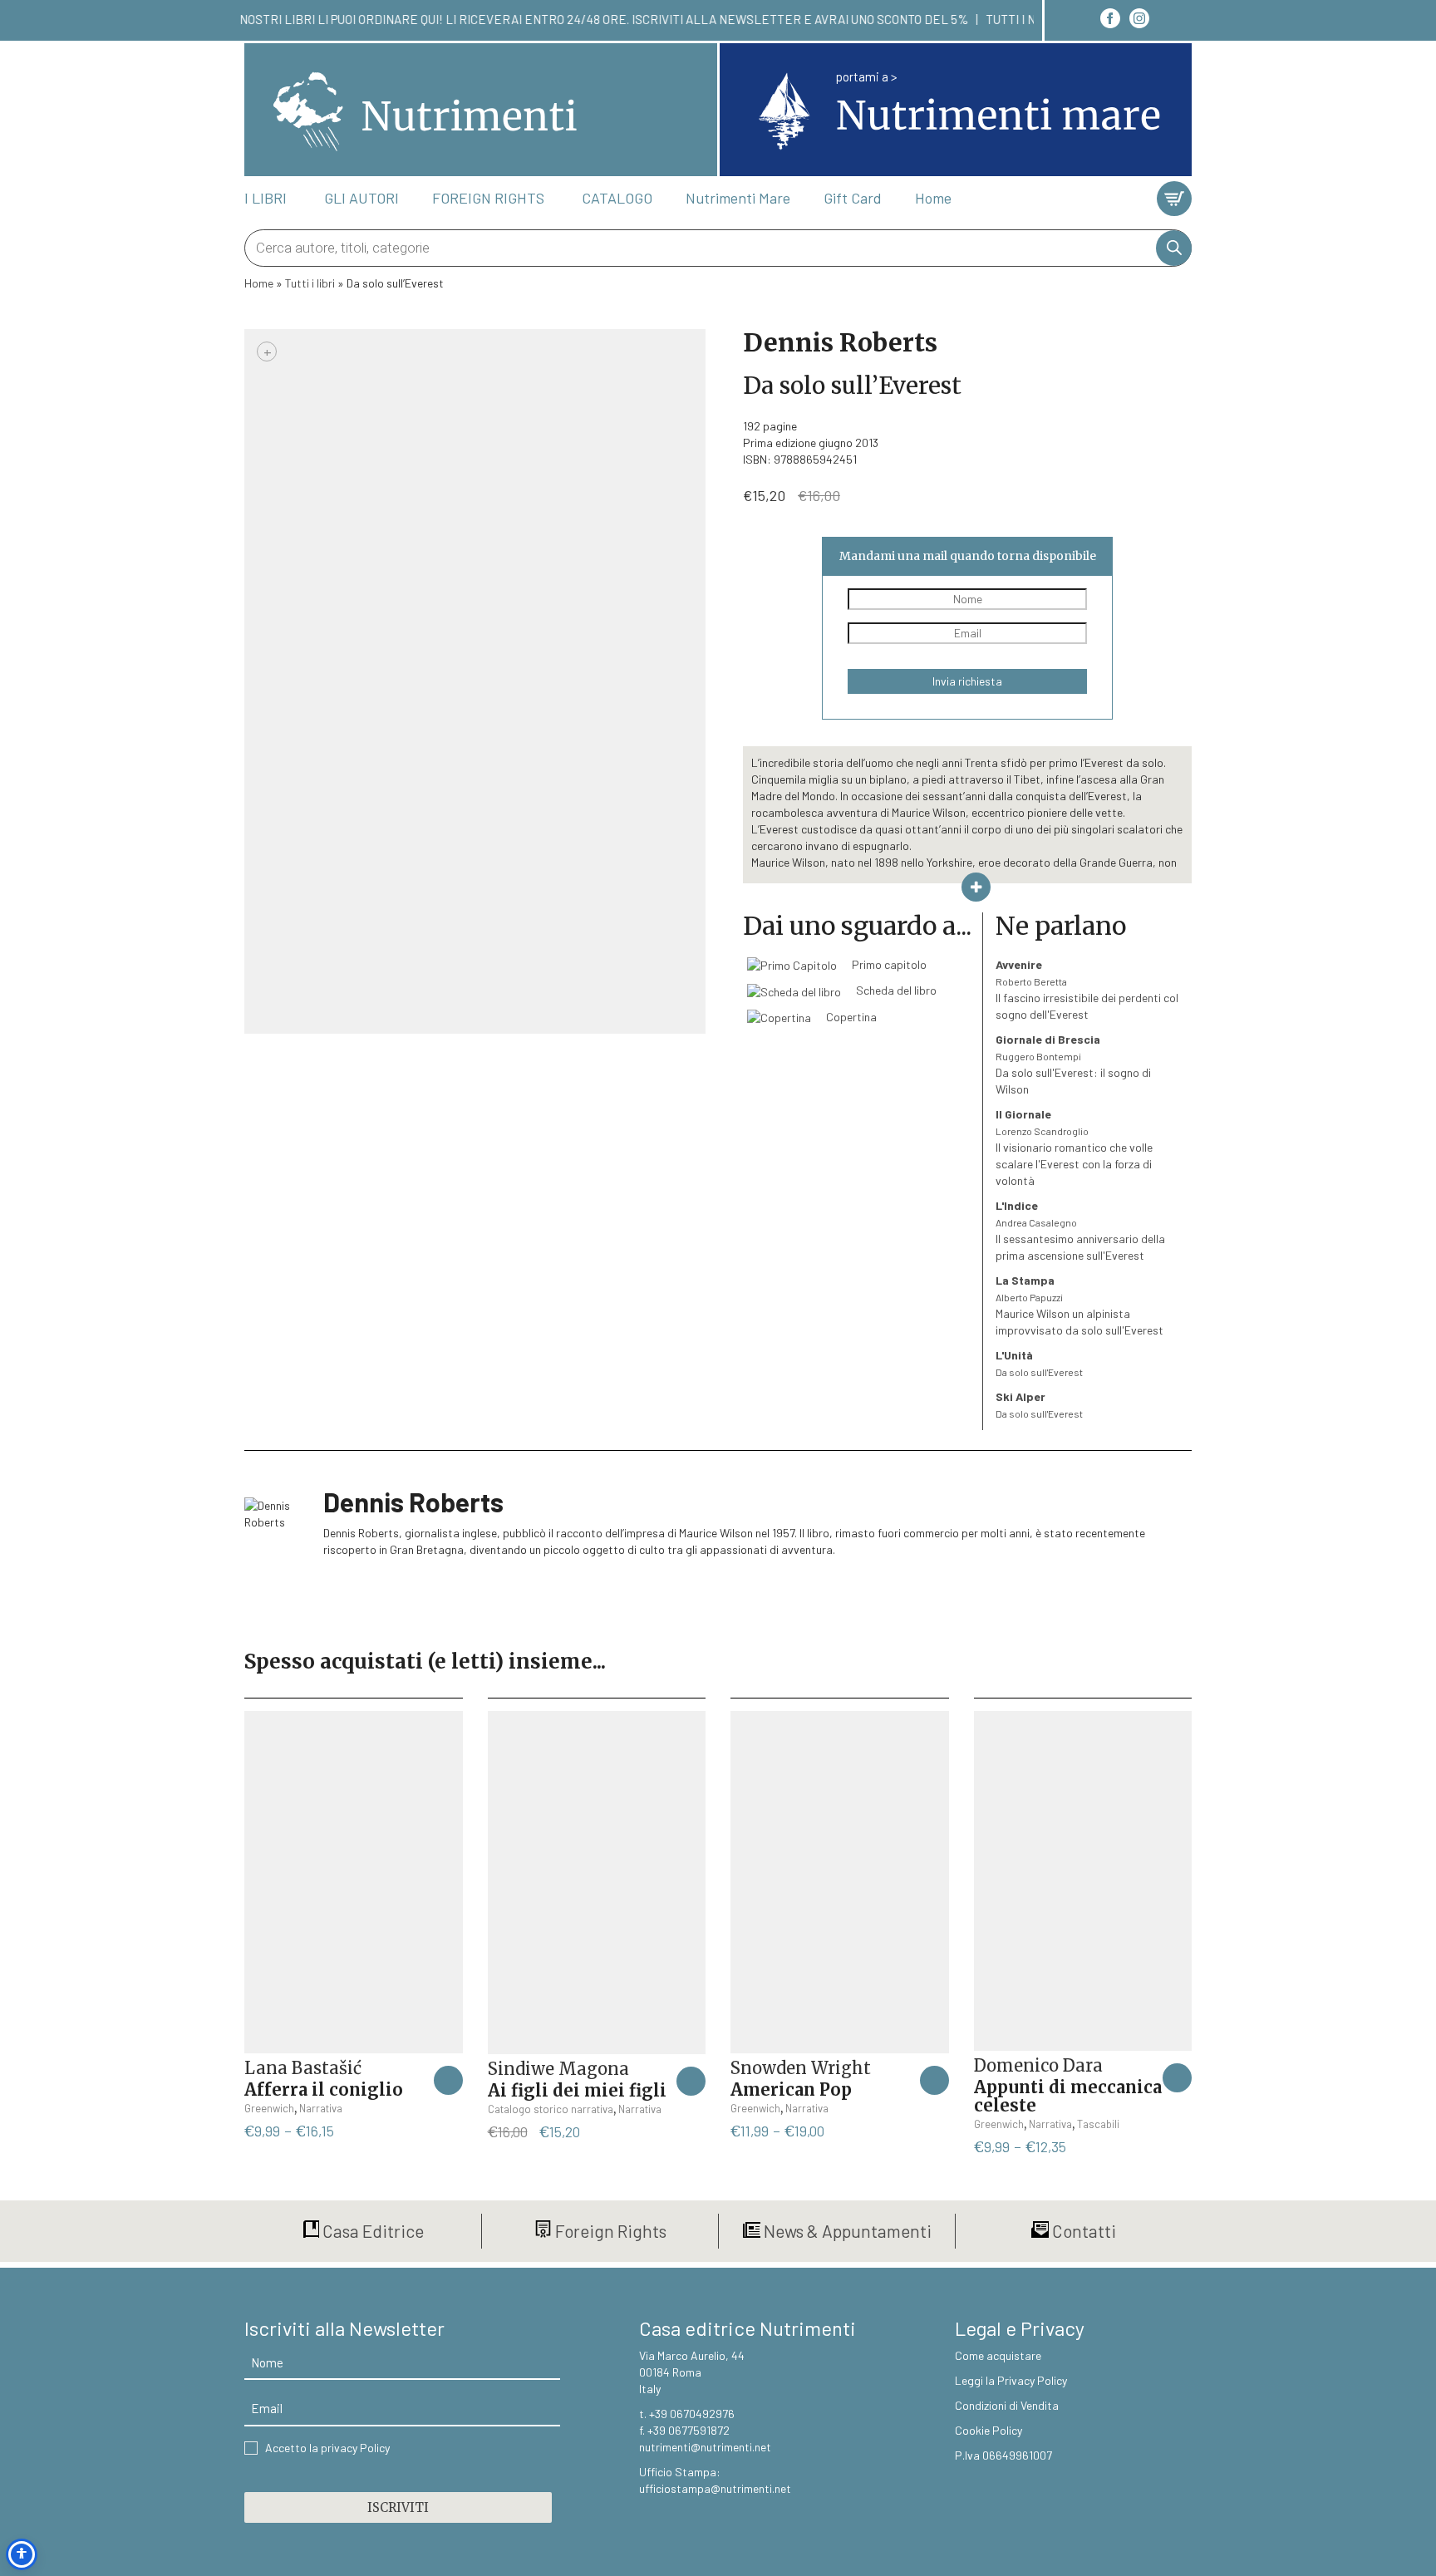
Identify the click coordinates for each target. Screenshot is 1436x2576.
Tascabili (1098, 2124)
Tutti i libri (310, 283)
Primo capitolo (888, 964)
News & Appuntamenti (846, 2231)
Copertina (850, 1017)
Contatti (1082, 2231)
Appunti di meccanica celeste (1068, 2096)
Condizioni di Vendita (1007, 2405)
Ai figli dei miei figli (577, 2090)
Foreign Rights (609, 2231)
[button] (691, 2081)
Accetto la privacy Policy (327, 2448)
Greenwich (269, 2108)
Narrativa (321, 2108)
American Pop (791, 2089)
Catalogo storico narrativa (551, 2109)
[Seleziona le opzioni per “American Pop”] (934, 2080)
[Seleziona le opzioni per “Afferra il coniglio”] (448, 2080)
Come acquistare (998, 2355)
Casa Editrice (371, 2231)
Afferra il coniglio (324, 2089)
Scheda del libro (895, 990)
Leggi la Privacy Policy (1011, 2380)
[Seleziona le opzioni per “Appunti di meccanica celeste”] (1177, 2078)
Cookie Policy (988, 2430)
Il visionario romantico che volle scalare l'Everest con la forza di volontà (1074, 1147)
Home (259, 283)
